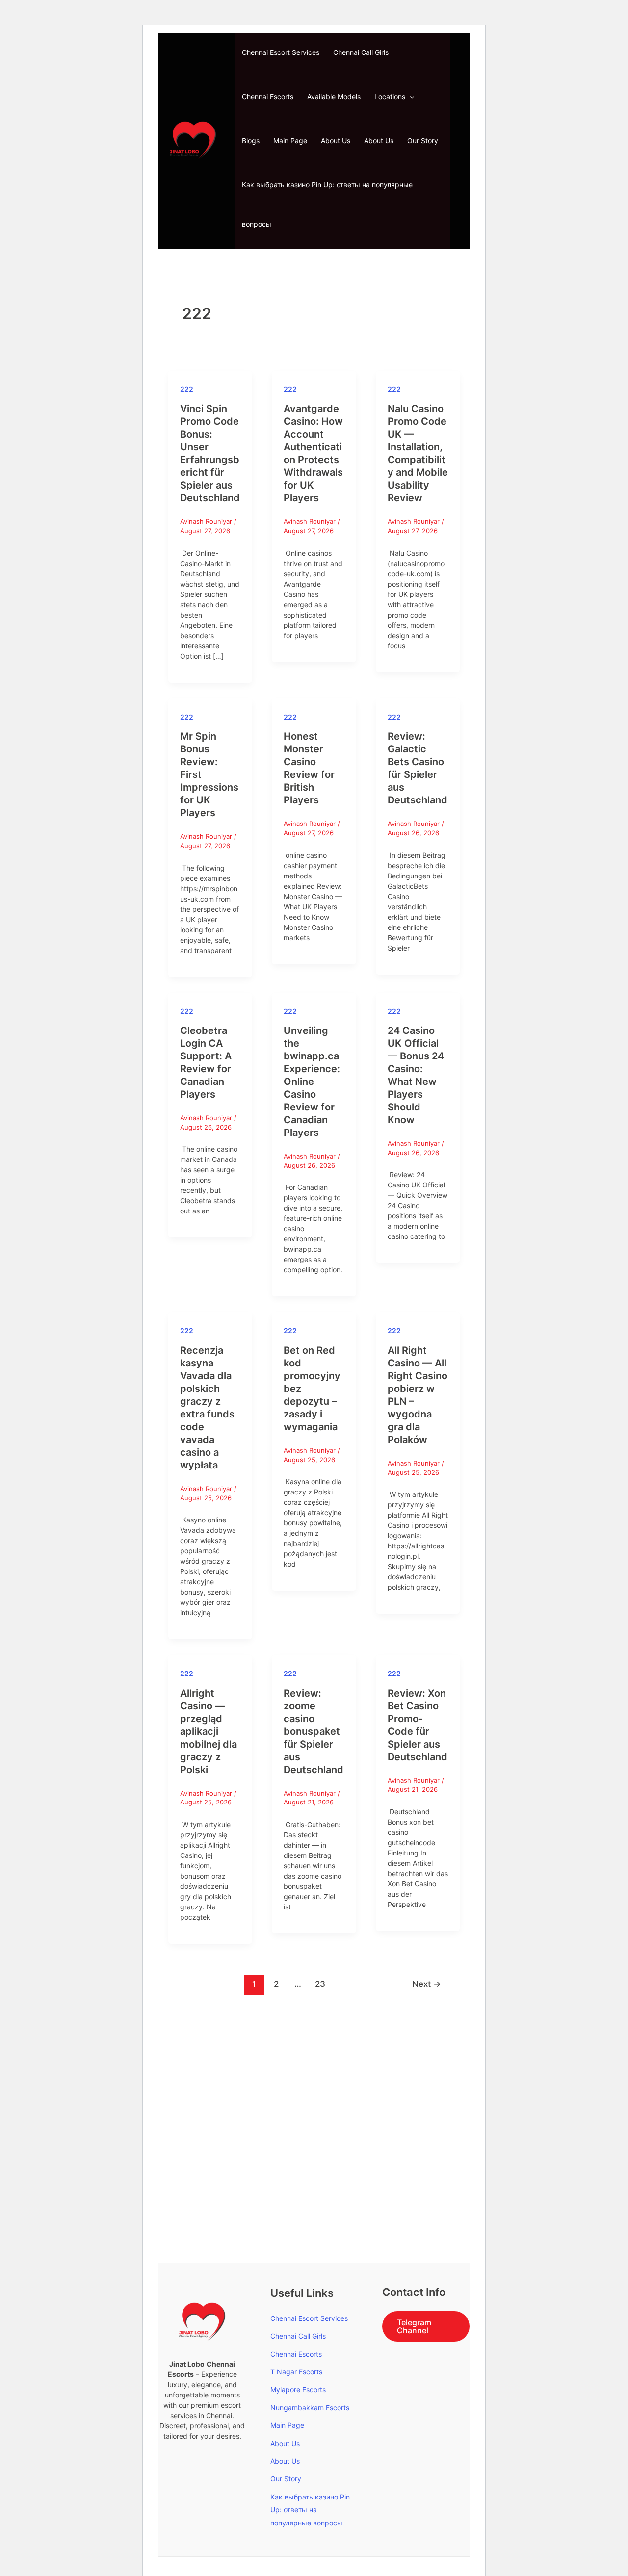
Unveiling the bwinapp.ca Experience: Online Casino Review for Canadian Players (312, 1082)
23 (320, 1984)
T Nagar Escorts (296, 2372)
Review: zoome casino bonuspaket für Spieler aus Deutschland (314, 1731)
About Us (336, 141)
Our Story (423, 141)
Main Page (290, 141)
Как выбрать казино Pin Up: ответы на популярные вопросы (327, 204)
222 (187, 389)
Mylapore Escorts (298, 2389)
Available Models (334, 96)
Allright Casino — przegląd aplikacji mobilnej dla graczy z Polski (209, 1731)
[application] (410, 97)
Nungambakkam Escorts (310, 2408)
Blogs (251, 141)
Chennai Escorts (268, 96)
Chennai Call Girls (361, 52)
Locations (390, 96)
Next (427, 1984)
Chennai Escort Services (281, 52)
